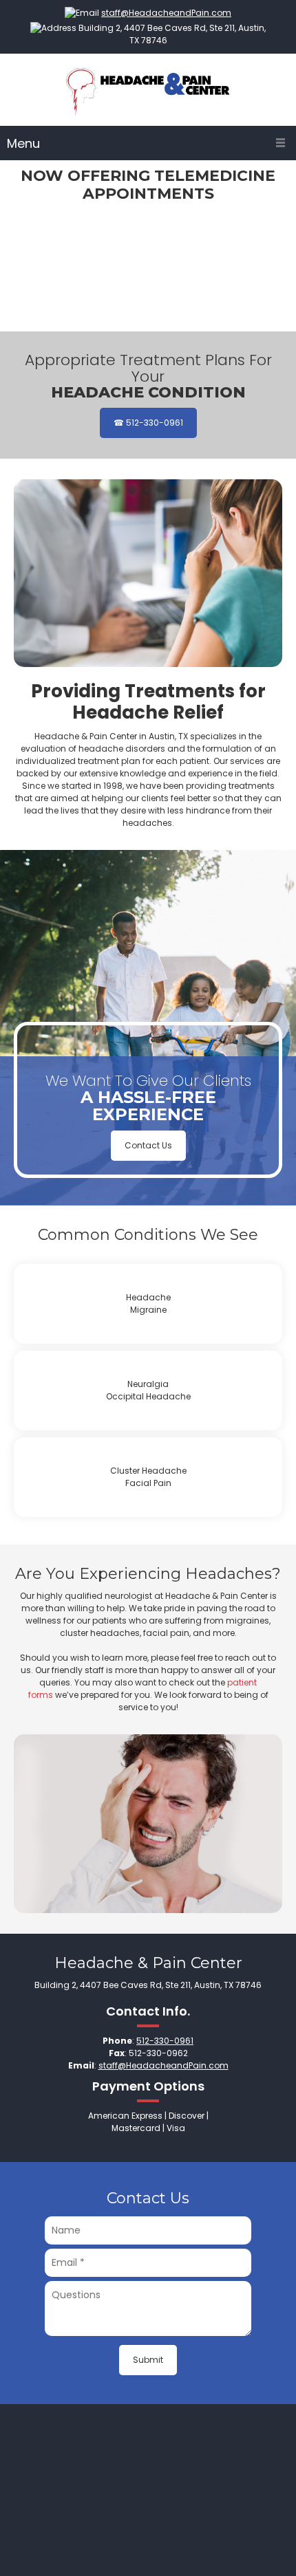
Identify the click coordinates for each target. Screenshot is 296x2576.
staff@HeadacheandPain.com (166, 13)
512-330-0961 (165, 2041)
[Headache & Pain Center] (148, 91)
